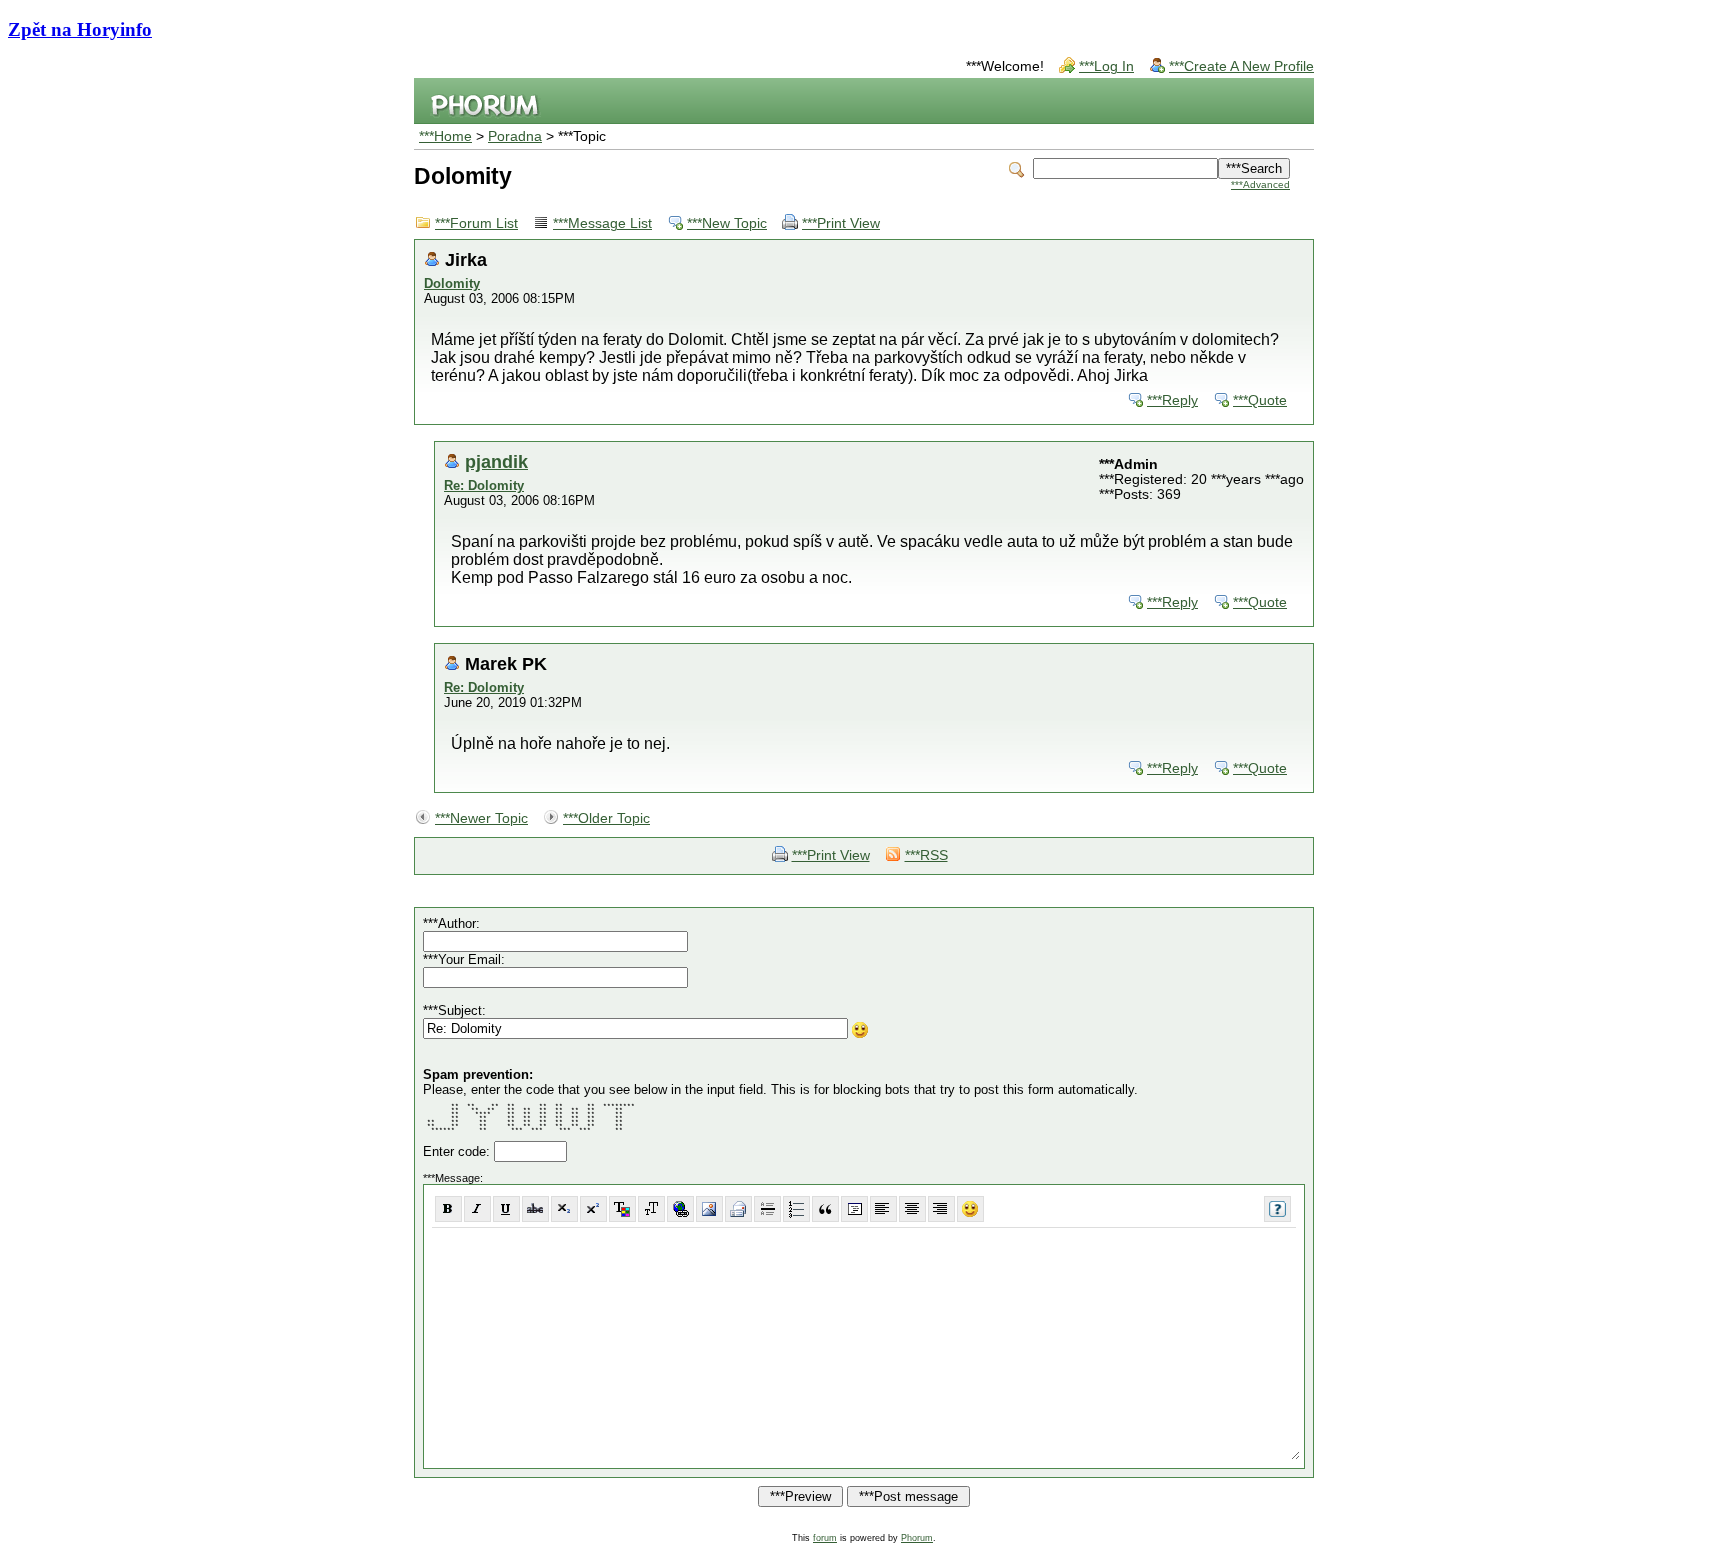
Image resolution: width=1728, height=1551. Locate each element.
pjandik (496, 461)
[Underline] (506, 1209)
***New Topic (727, 223)
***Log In (1106, 66)
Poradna (515, 136)
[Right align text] (941, 1209)
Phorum (917, 1538)
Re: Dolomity (484, 485)
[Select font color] (622, 1209)
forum (825, 1538)
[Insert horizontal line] (767, 1209)
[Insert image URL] (709, 1209)
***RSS (926, 855)
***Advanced (1260, 184)
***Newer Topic (481, 818)
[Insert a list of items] (796, 1209)
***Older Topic (606, 818)
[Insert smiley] (970, 1209)
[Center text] (912, 1209)
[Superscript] (593, 1209)
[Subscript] (564, 1209)
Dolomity (452, 283)
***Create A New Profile (1241, 66)
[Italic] (477, 1209)
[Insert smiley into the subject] (860, 1030)
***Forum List (476, 223)
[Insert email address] (738, 1209)
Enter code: (458, 1151)
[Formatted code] (854, 1209)
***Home (445, 136)
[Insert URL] (680, 1209)
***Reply (1172, 400)
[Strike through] (535, 1209)
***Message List (602, 223)
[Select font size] (651, 1209)
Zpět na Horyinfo (80, 29)
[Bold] (448, 1209)
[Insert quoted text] (825, 1209)
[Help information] (1277, 1209)
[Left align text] (883, 1209)
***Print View (841, 223)
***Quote (1260, 400)
